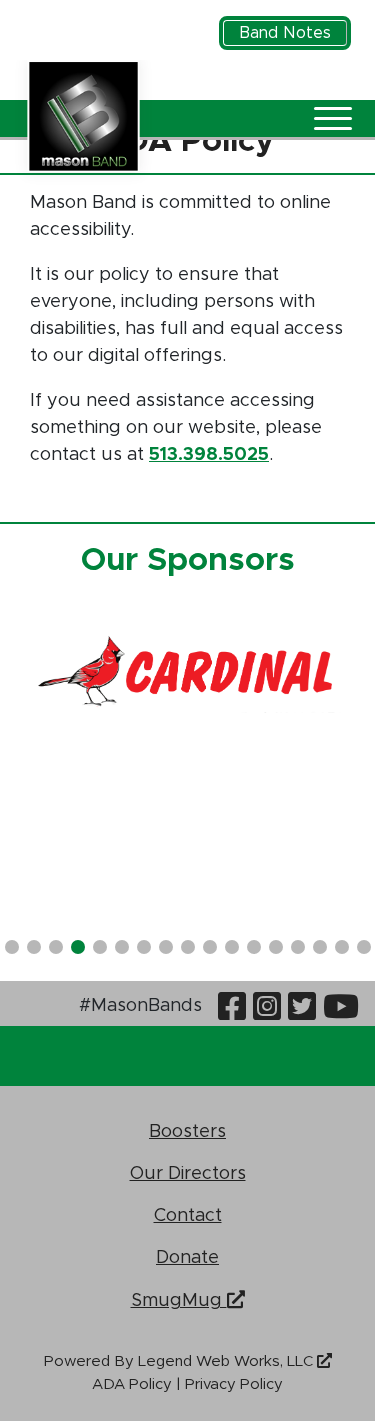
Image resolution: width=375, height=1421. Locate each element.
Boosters (187, 1130)
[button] (12, 947)
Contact (188, 1214)
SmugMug (179, 1299)
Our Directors (188, 1172)
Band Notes (285, 33)
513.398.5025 (209, 455)
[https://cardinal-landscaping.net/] (187, 673)
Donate (187, 1256)
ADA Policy (132, 1384)
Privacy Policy (234, 1384)
